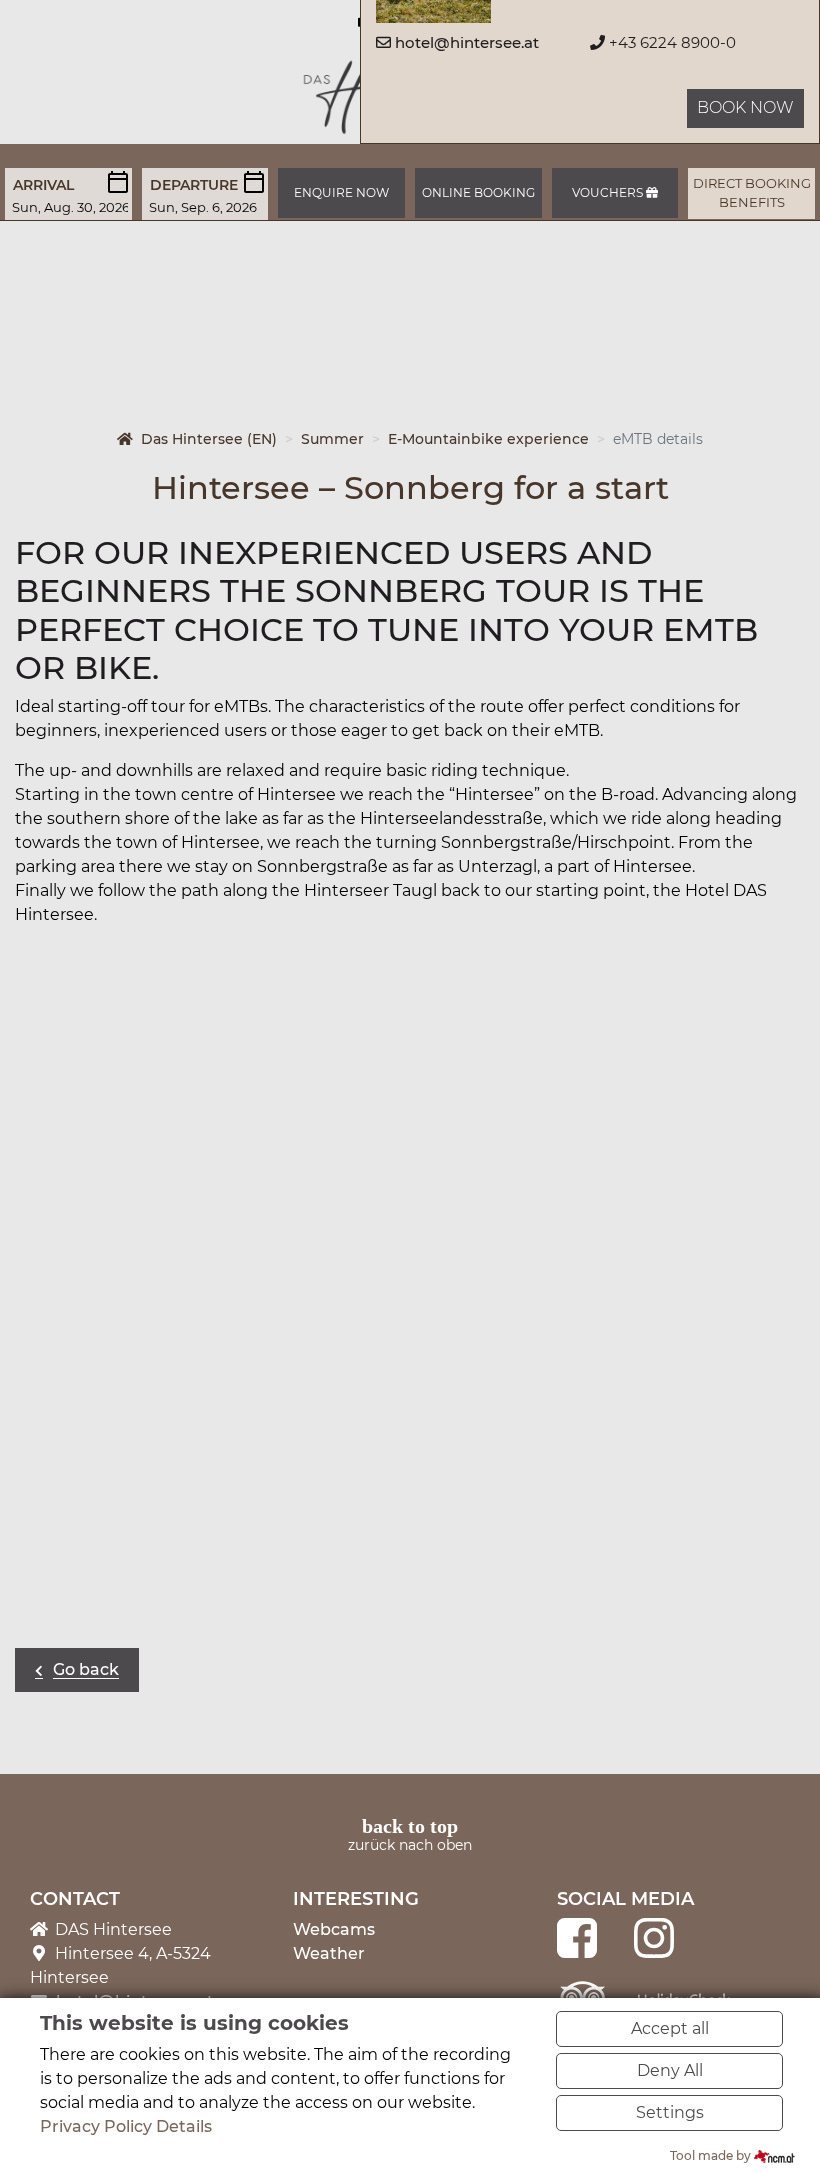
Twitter (71, 1724)
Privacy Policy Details (126, 2126)
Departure (194, 185)
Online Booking (478, 192)
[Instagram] (654, 1937)
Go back (86, 1669)
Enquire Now (341, 192)
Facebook (31, 1724)
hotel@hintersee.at (467, 42)
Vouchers (609, 192)
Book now (745, 107)
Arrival (43, 185)
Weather (329, 1953)
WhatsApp (111, 1724)
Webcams (334, 1929)
